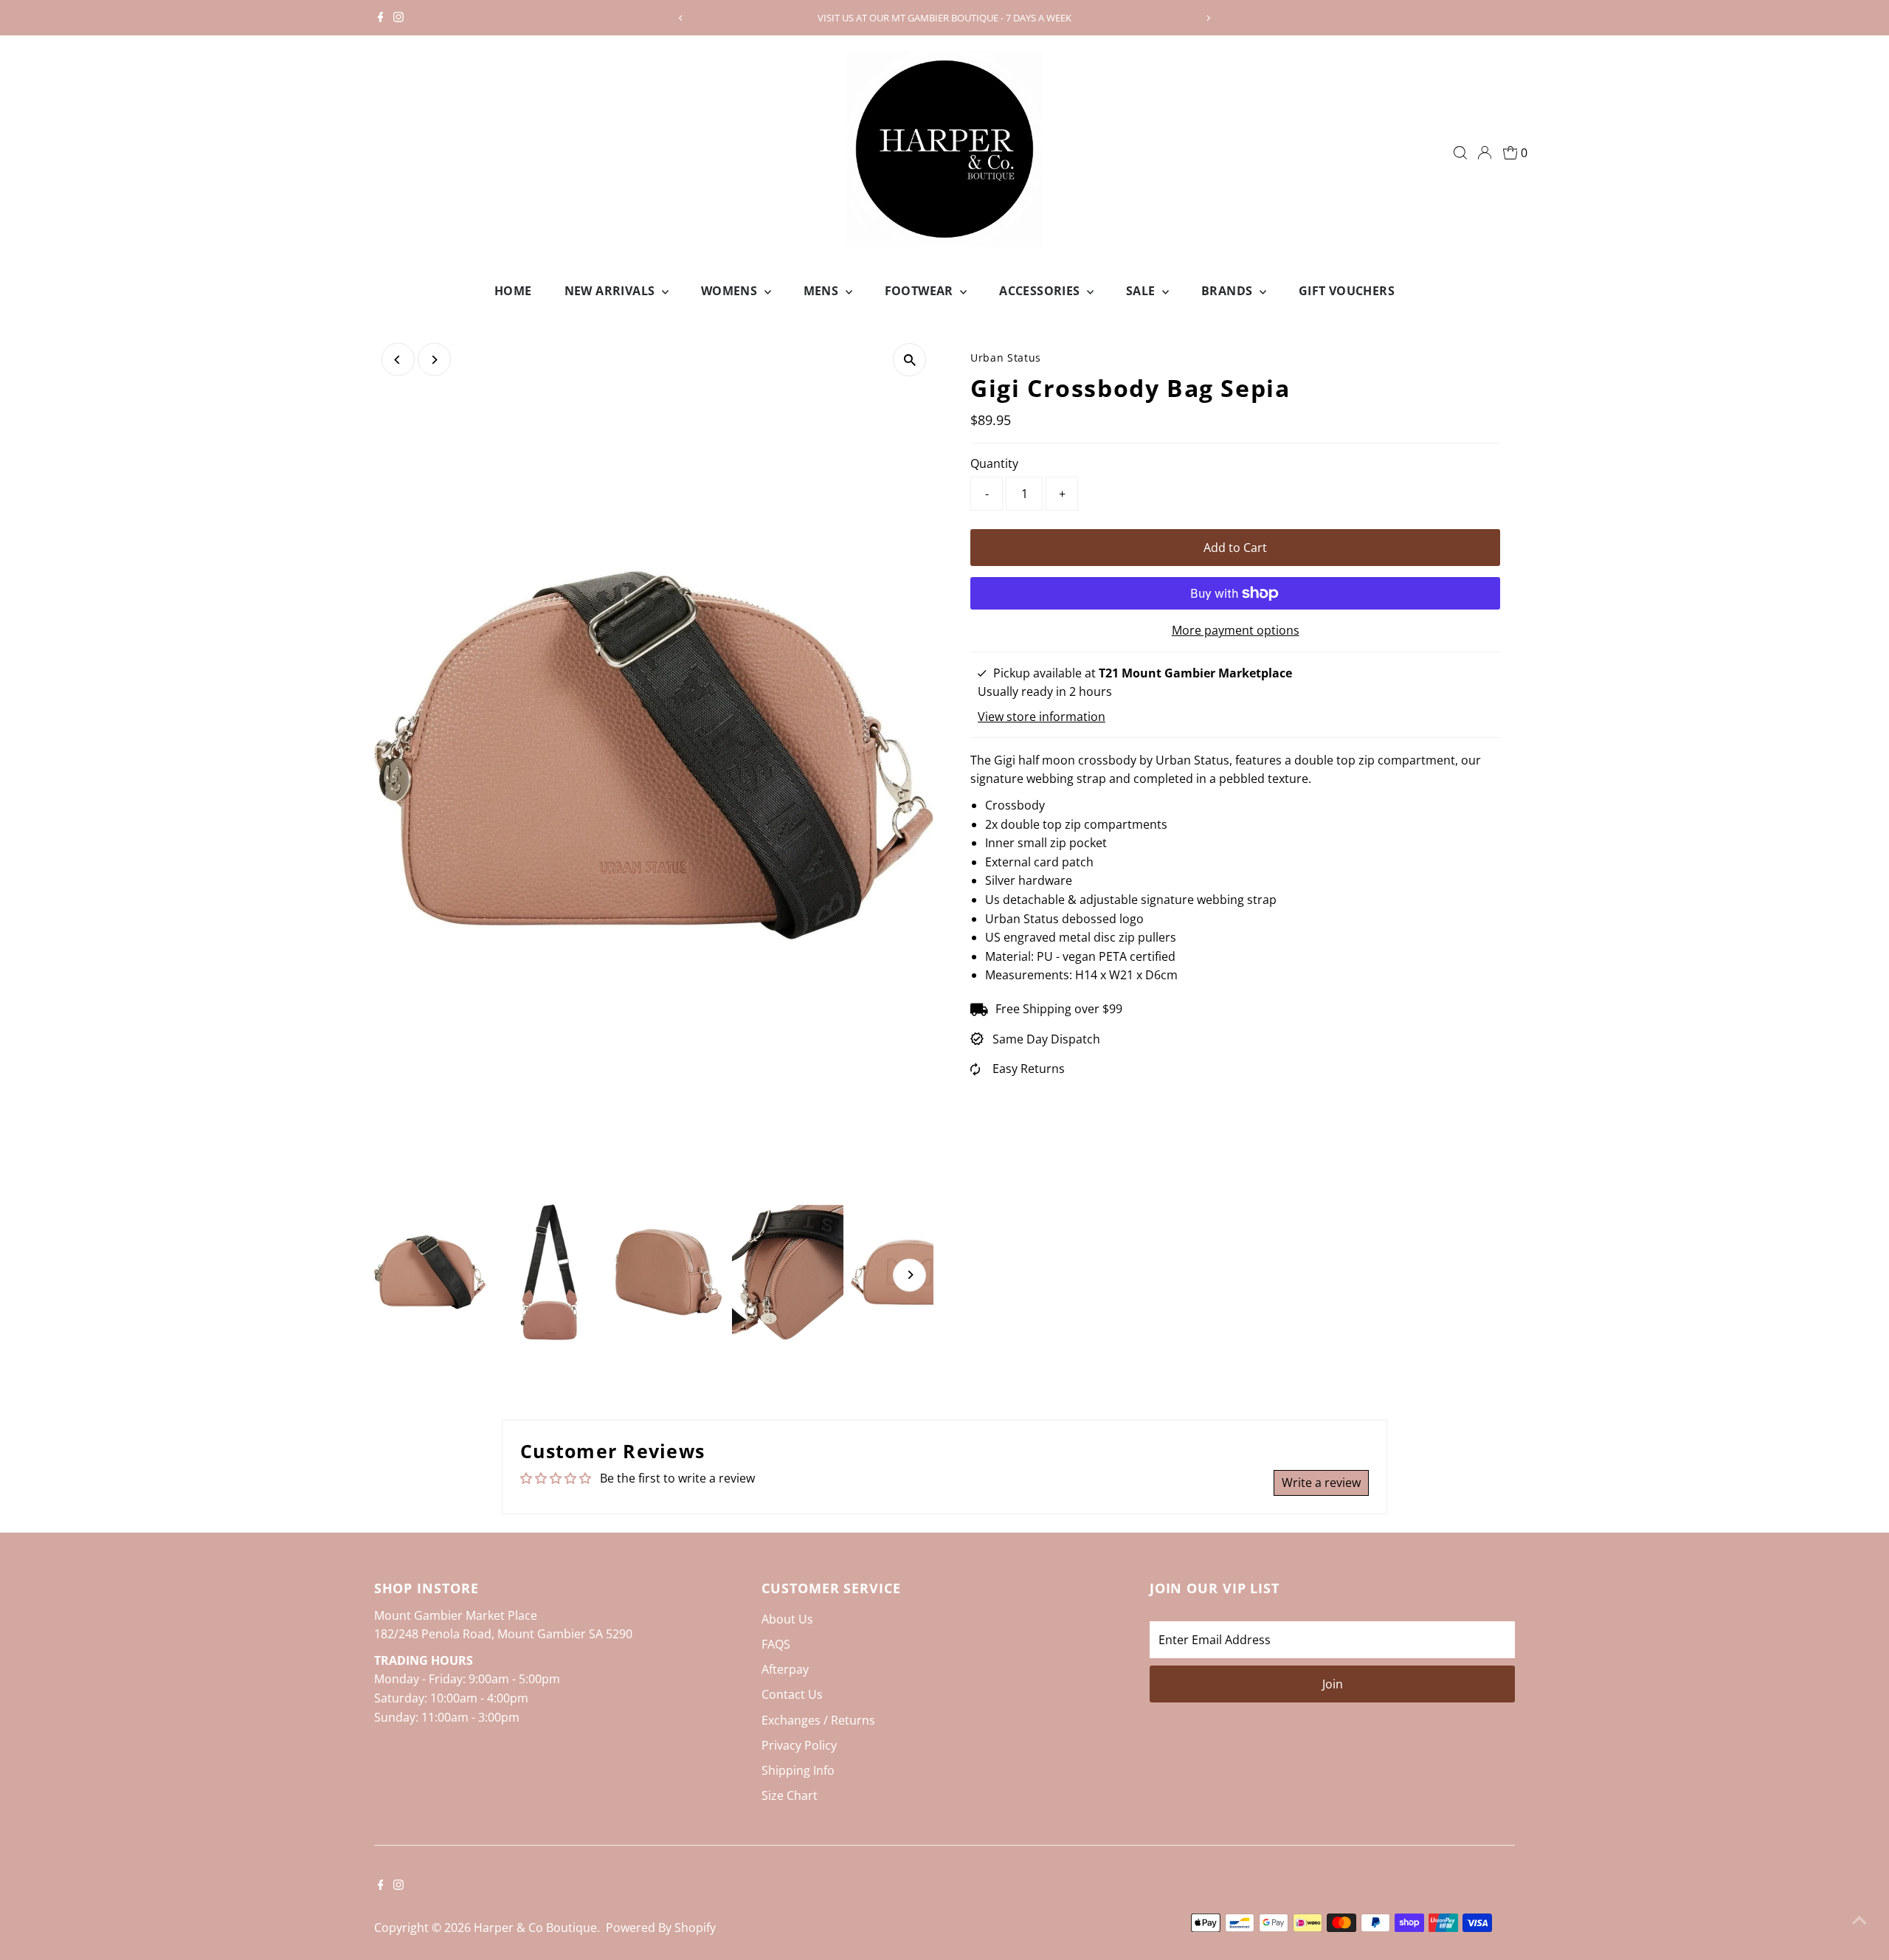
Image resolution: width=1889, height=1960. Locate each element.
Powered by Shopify (661, 1928)
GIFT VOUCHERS (1347, 291)
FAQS (776, 1644)
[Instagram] (398, 18)
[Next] (1208, 18)
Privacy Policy (799, 1745)
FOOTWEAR (921, 291)
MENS (823, 291)
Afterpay (785, 1669)
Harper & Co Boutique (535, 1928)
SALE (1142, 291)
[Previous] (681, 18)
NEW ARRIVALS (611, 291)
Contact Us (792, 1694)
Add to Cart (1235, 548)
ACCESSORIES (1041, 291)
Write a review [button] (1321, 1483)
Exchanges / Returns (818, 1720)
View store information (1042, 717)
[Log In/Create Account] (1485, 153)
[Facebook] (381, 18)
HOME (513, 291)
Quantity (994, 463)
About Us (787, 1619)
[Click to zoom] (909, 360)
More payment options (1236, 630)
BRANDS (1229, 291)
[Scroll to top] (1859, 1919)
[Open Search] (1460, 153)
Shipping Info (798, 1770)
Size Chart (790, 1795)
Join (1333, 1684)
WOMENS (731, 291)
